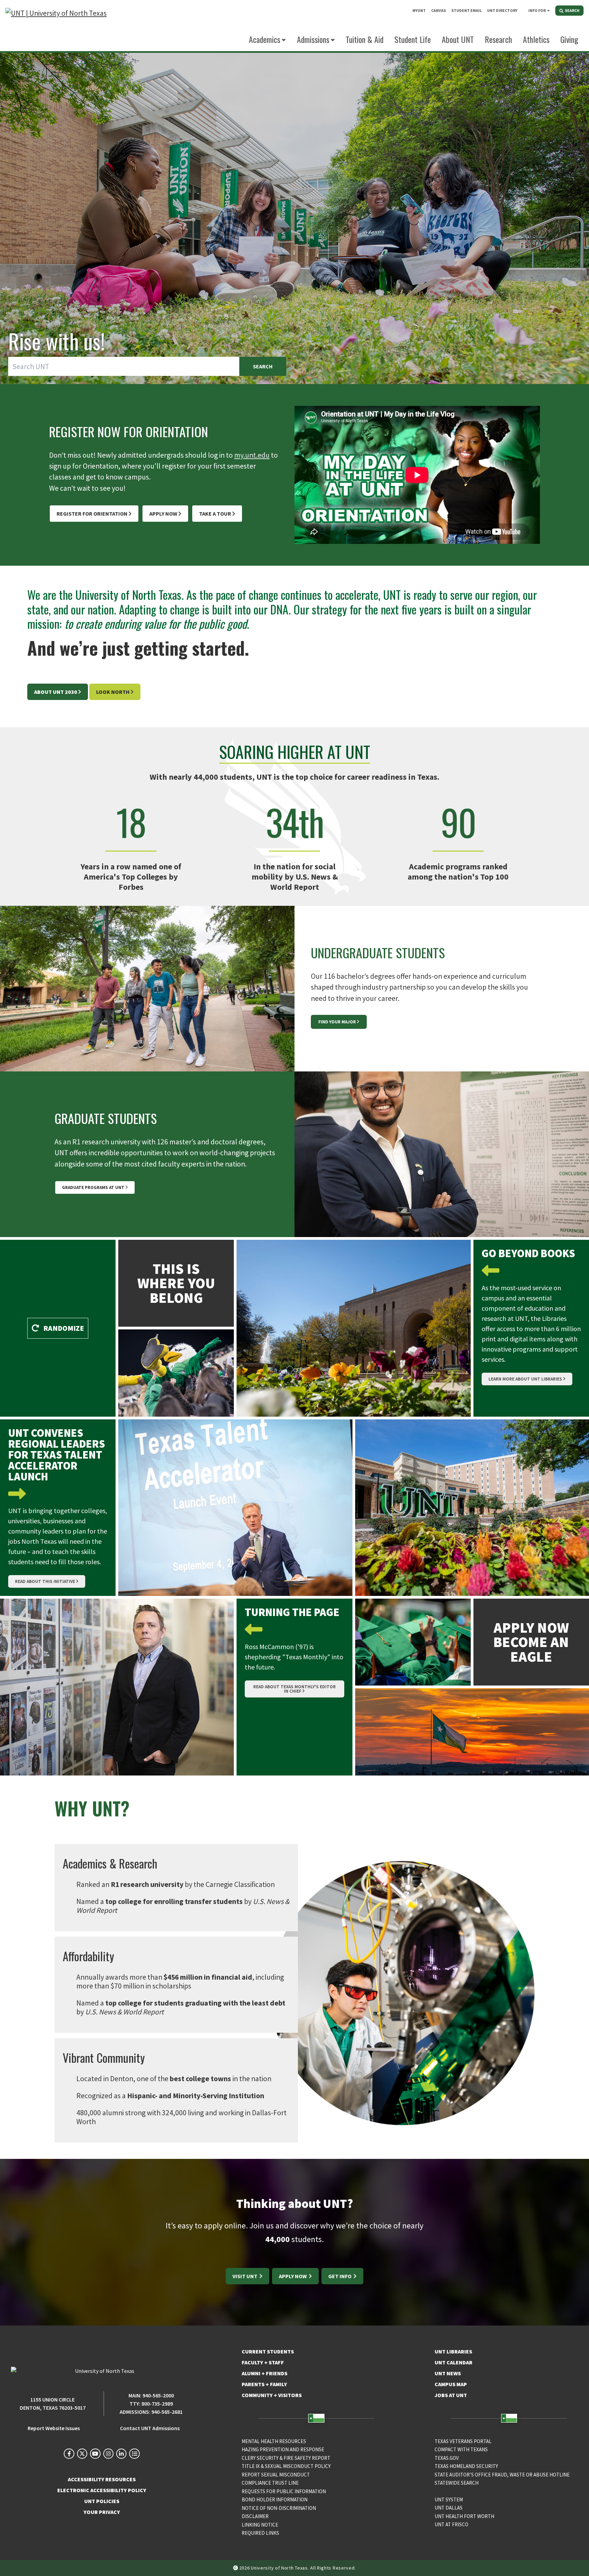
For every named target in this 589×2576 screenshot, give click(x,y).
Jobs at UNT (451, 2395)
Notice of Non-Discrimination (279, 2508)
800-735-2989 (157, 2404)
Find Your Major (337, 1022)
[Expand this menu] (548, 10)
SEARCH (572, 10)
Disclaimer (255, 2516)
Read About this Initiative (45, 1581)
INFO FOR (537, 10)
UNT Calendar (454, 2362)
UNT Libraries (453, 2351)
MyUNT (419, 10)
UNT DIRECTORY (502, 10)
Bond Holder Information (275, 2499)
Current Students (268, 2351)
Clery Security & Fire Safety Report (286, 2458)
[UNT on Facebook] (69, 2454)
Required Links (260, 2533)
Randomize (63, 1328)
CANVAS (439, 10)
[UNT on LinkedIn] (121, 2454)
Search (263, 366)
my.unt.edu (252, 455)
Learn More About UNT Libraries (525, 1379)
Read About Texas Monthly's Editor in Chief (294, 1689)
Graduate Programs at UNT (93, 1187)
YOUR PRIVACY (102, 2512)
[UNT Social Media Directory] (134, 2454)
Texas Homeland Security (466, 2466)
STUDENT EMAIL (466, 10)
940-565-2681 (167, 2412)
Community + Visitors (272, 2395)
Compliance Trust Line (270, 2483)
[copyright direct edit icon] (236, 2568)
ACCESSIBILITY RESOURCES (102, 2479)
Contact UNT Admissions (150, 2428)
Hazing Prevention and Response (283, 2449)
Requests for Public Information (284, 2491)
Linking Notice (260, 2525)
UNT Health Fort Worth (464, 2516)
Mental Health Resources (274, 2441)
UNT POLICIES (102, 2501)
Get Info (340, 2276)
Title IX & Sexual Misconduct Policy (286, 2466)
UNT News (448, 2373)
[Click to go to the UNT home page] (56, 26)
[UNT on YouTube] (95, 2454)
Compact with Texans (461, 2449)
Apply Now (163, 514)
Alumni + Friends (265, 2373)
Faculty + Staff (263, 2362)
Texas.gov (447, 2458)
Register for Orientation (92, 514)
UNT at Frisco (451, 2524)
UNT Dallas (449, 2508)
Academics (265, 39)
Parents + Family (264, 2384)
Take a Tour (215, 514)
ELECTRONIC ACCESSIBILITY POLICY (102, 2490)
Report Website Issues (54, 2428)
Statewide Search (457, 2483)
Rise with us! (57, 341)
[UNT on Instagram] (108, 2454)
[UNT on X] (82, 2454)
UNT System (449, 2499)
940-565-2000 (158, 2395)
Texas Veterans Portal (463, 2441)
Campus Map (451, 2384)
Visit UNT (245, 2276)
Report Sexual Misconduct (276, 2475)
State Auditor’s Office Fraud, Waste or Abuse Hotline (502, 2475)
